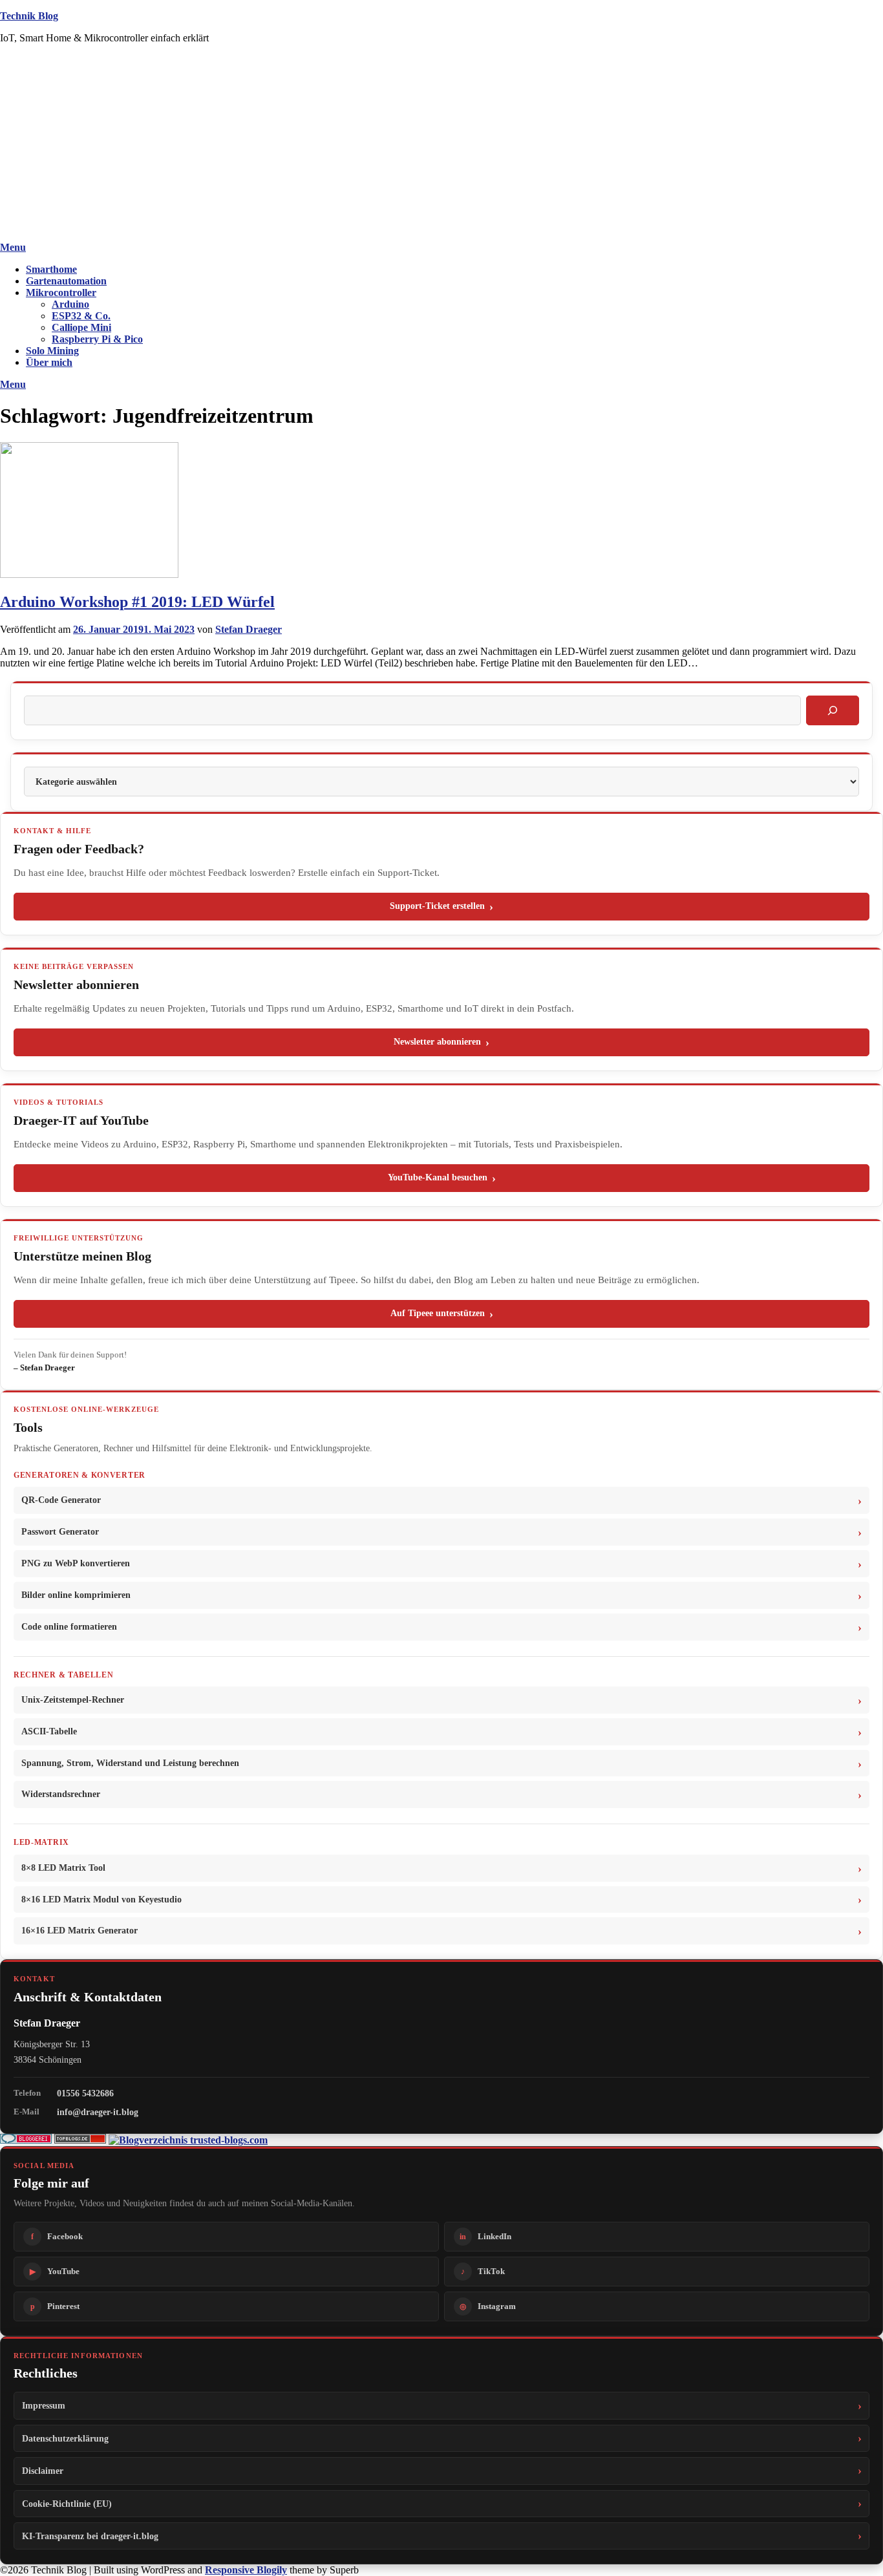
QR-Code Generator (61, 1500)
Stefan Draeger (249, 629)
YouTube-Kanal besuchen (438, 1177)
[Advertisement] (441, 145)
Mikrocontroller (61, 293)
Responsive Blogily (246, 2570)
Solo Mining (52, 351)
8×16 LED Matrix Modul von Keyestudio (101, 1900)
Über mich (49, 362)
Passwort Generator (60, 1532)
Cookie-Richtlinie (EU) (67, 2504)
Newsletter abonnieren (437, 1042)
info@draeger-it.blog (98, 2112)
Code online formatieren (69, 1627)
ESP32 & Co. (81, 316)
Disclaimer (43, 2471)
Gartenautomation (66, 281)
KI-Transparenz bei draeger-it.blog (90, 2536)
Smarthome (51, 269)
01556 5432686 (85, 2093)
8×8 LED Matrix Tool (63, 1868)
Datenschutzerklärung (65, 2438)
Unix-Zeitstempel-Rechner (73, 1700)
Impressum (44, 2405)
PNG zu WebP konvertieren (76, 1563)
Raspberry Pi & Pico (97, 339)
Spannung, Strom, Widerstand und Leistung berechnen (130, 1763)
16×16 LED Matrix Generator (80, 1931)
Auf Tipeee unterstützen (438, 1313)
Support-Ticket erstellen (437, 906)
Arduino (70, 304)
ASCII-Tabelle (49, 1731)
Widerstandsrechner (61, 1794)
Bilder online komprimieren (76, 1595)
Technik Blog (29, 16)
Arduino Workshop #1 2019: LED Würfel (137, 602)
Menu (13, 247)
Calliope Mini (81, 327)
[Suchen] (833, 710)
